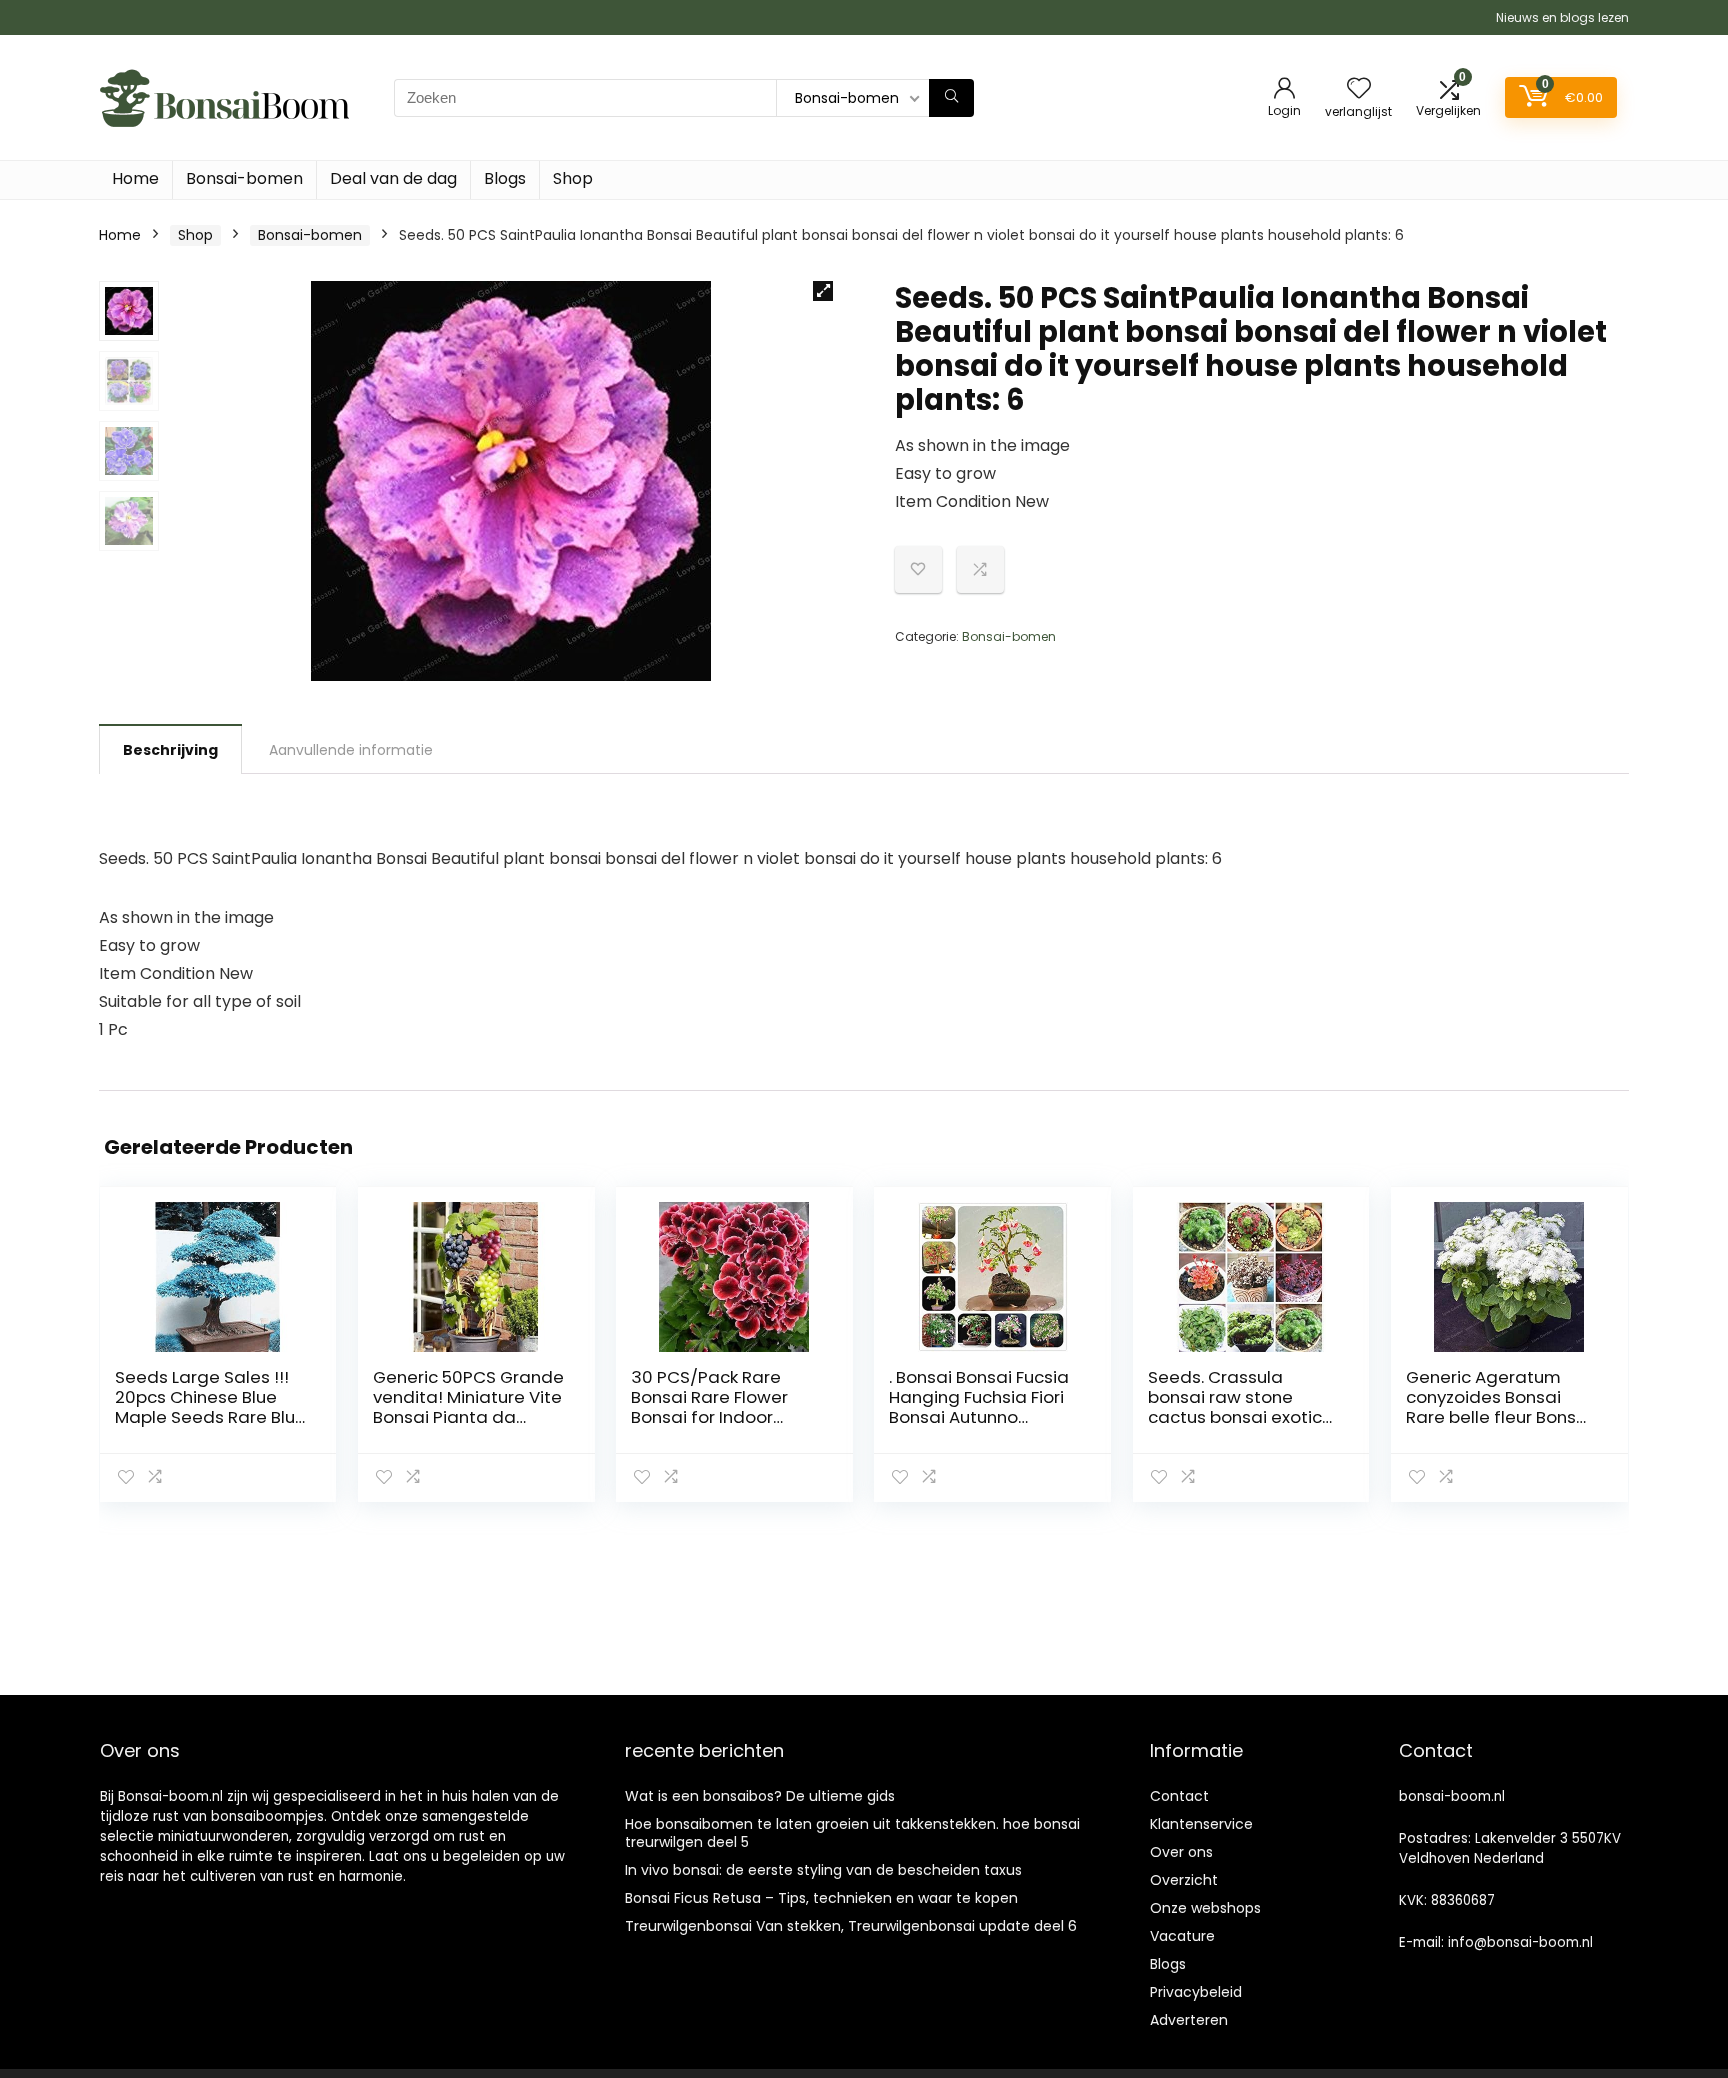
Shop (573, 178)
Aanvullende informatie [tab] (351, 750)
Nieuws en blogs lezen (1562, 17)
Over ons (1181, 1852)
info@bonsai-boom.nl (1520, 1942)
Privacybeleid (1196, 1992)
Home (135, 178)
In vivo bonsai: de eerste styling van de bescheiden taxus (823, 1870)
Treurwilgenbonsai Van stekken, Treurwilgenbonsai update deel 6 (851, 1926)
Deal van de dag (393, 178)
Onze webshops (1205, 1908)
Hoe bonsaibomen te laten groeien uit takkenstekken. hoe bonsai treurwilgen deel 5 (852, 1833)
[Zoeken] (951, 98)
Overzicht (1184, 1880)
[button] (823, 291)
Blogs (505, 178)
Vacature (1182, 1936)
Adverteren (1189, 2020)
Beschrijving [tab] (170, 750)
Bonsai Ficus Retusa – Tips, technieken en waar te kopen (821, 1898)
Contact (1179, 1796)
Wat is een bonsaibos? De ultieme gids (760, 1796)
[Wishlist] (1359, 89)
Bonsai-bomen (244, 178)
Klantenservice (1201, 1824)
